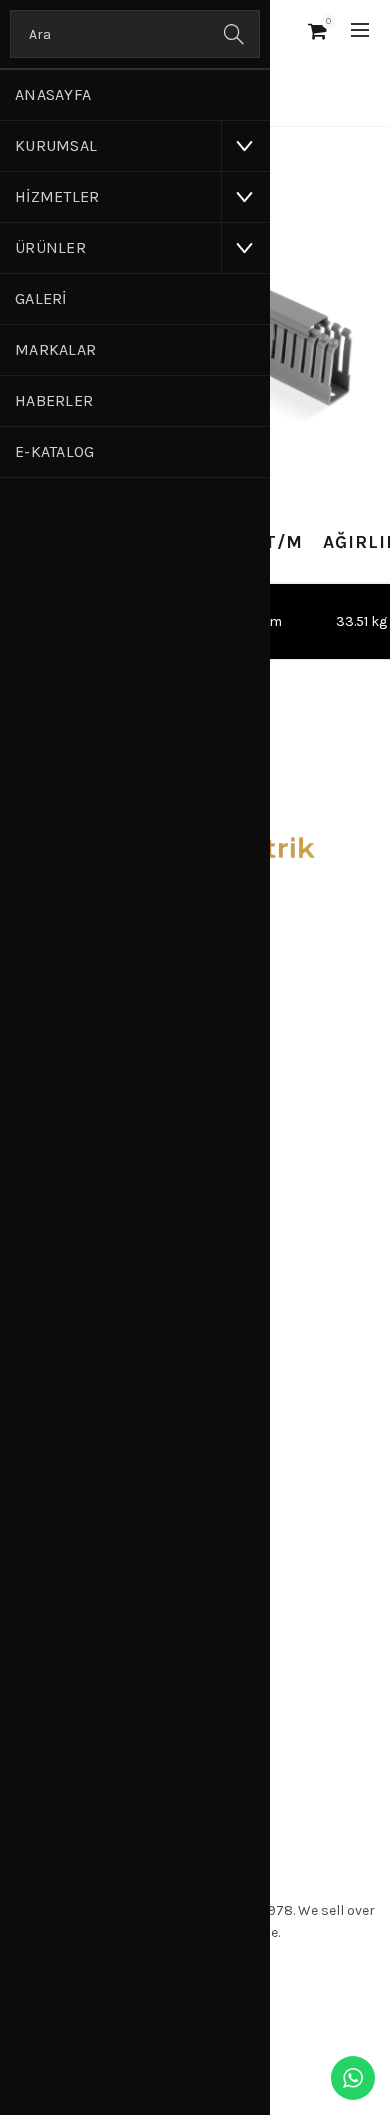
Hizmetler (57, 196)
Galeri (41, 298)
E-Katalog (55, 451)
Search (235, 34)
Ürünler (50, 247)
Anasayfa (53, 94)
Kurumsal (56, 145)
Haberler (54, 400)
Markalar (55, 349)
